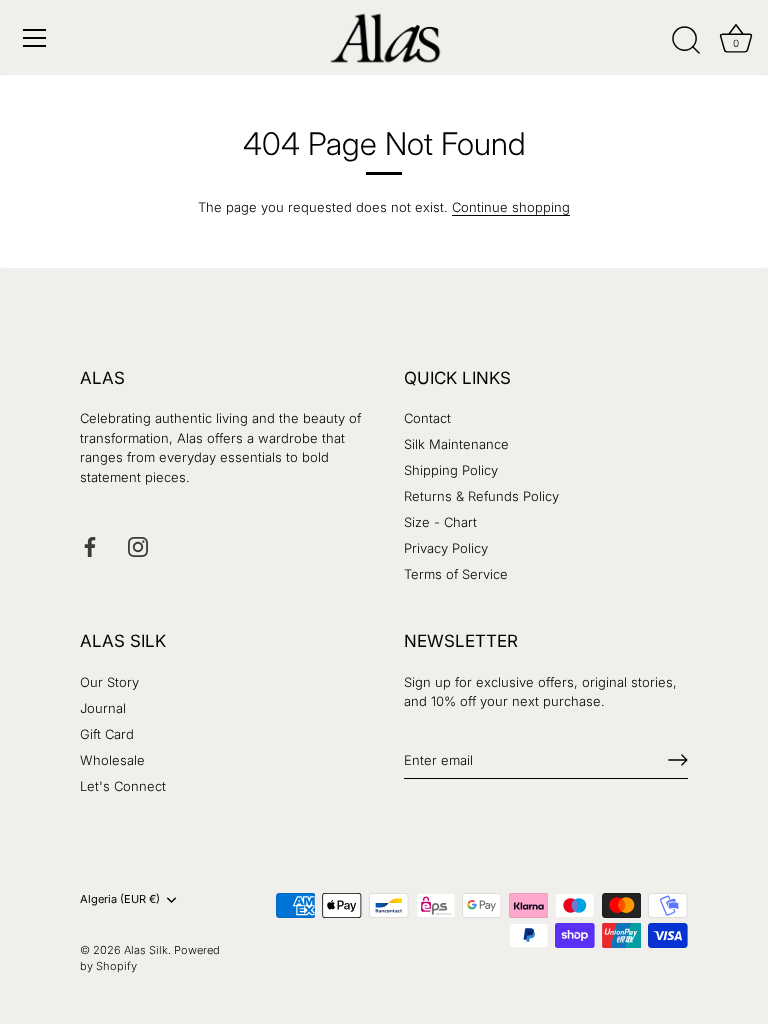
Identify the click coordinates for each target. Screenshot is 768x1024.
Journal (103, 708)
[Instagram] (138, 546)
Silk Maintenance (456, 444)
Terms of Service (456, 574)
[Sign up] (678, 760)
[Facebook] (90, 546)
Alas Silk (146, 950)
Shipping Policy (451, 470)
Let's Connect (123, 786)
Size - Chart (440, 522)
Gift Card (107, 734)
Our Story (109, 682)
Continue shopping (511, 207)
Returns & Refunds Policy (481, 496)
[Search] (686, 41)
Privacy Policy (446, 548)
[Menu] (35, 38)
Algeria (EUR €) (120, 899)
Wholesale (112, 760)
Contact (427, 418)
